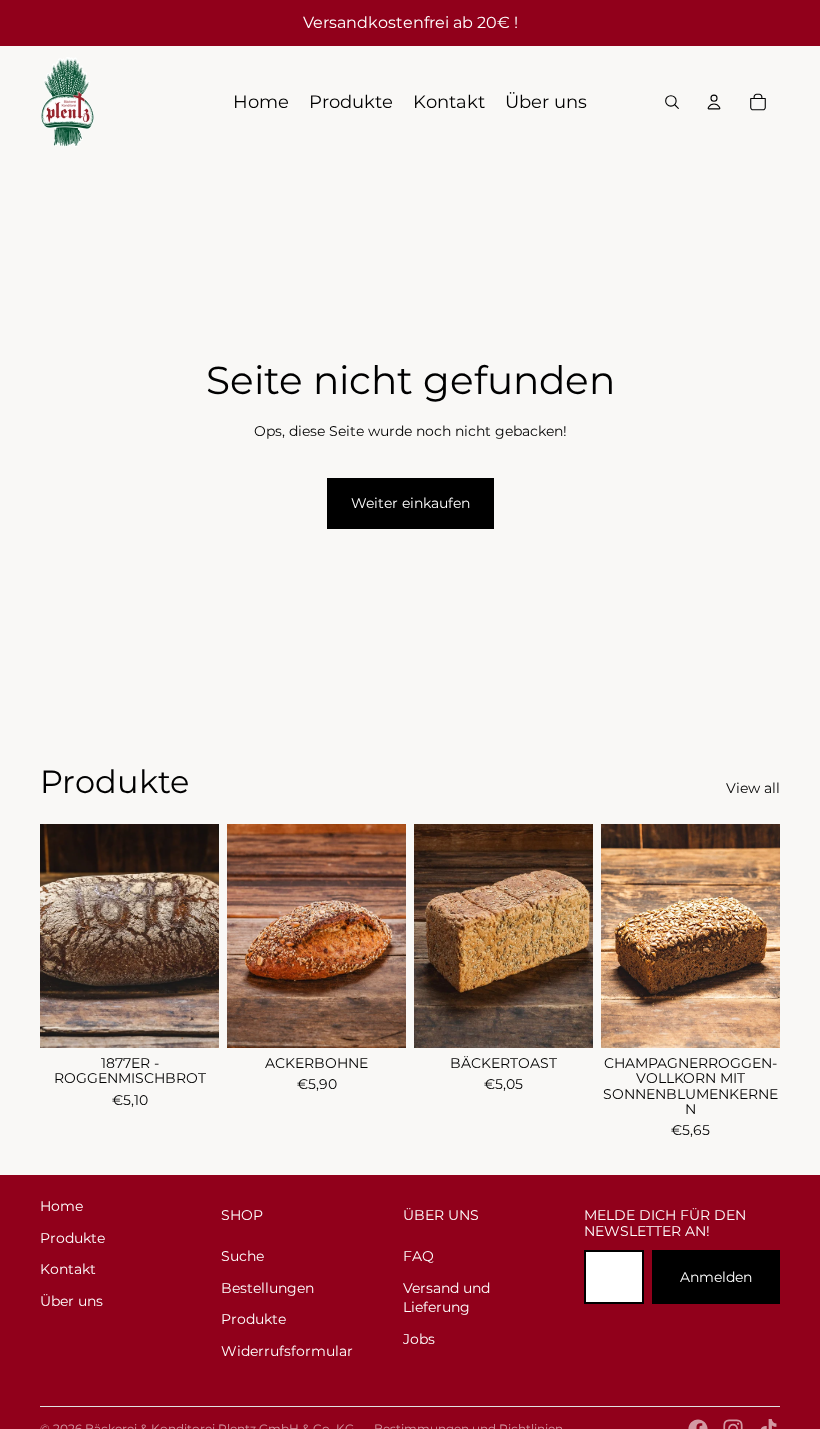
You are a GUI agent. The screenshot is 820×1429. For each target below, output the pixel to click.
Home (61, 1206)
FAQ (418, 1256)
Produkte (72, 1238)
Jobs (419, 1339)
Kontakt (68, 1269)
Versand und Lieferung (446, 1298)
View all (753, 788)
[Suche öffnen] (672, 102)
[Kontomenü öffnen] (714, 102)
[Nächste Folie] (577, 936)
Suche (242, 1256)
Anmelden (716, 1277)
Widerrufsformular (287, 1351)
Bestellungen (267, 1288)
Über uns (71, 1301)
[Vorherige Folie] (429, 936)
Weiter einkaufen (410, 503)
